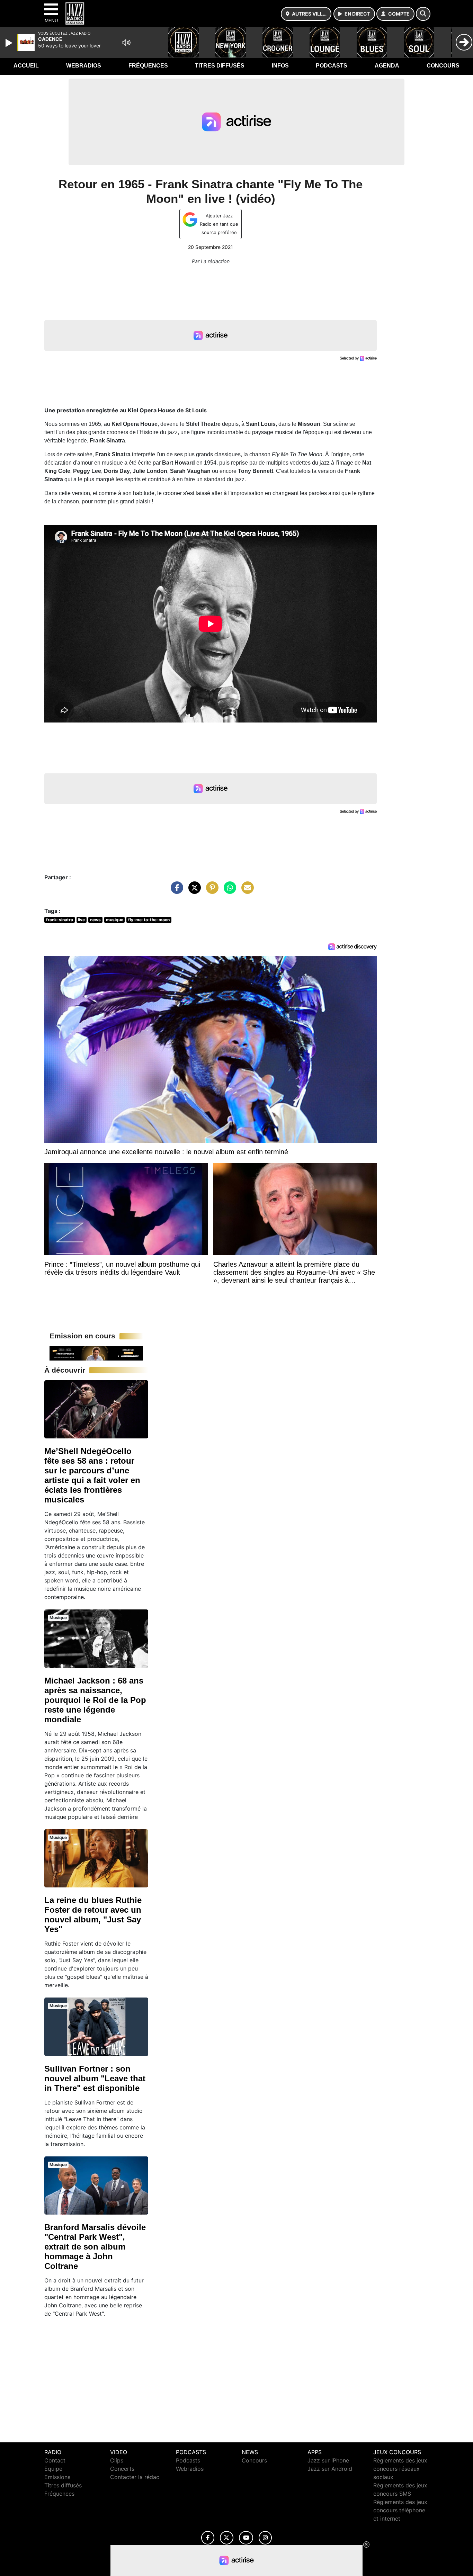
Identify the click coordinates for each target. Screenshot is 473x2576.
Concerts (122, 2469)
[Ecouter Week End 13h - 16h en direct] (96, 1353)
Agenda (387, 66)
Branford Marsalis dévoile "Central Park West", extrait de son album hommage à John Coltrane (95, 2247)
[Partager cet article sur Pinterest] (211, 891)
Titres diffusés (220, 66)
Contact (55, 2460)
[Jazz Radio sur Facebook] (208, 2538)
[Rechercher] (423, 14)
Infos (280, 66)
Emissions (57, 2477)
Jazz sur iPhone (328, 2460)
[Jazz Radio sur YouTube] (246, 2538)
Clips (117, 2460)
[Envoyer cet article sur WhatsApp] (228, 891)
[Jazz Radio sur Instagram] (265, 2538)
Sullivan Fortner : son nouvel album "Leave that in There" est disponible (95, 2078)
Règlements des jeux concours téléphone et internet (400, 2510)
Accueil (26, 66)
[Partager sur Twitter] (193, 891)
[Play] (10, 43)
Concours (443, 66)
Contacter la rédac (135, 2477)
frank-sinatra (60, 920)
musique (115, 920)
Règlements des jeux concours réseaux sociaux (400, 2469)
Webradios (84, 66)
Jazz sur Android (330, 2469)
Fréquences (148, 66)
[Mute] (126, 43)
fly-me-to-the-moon (149, 920)
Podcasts (332, 66)
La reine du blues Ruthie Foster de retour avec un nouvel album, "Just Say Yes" (93, 1915)
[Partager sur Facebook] (175, 891)
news (95, 920)
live (81, 920)
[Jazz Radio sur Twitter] (227, 2538)
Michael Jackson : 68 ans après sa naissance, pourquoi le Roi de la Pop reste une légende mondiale (95, 1700)
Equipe (53, 2469)
